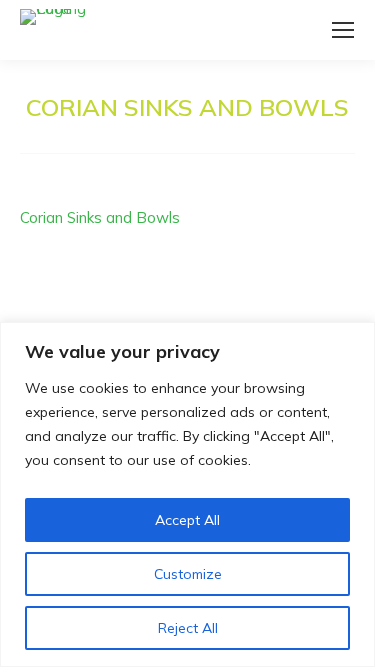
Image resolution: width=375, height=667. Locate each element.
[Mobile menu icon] (343, 30)
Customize (188, 574)
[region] (187, 494)
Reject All (188, 628)
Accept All (187, 520)
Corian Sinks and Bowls (100, 217)
